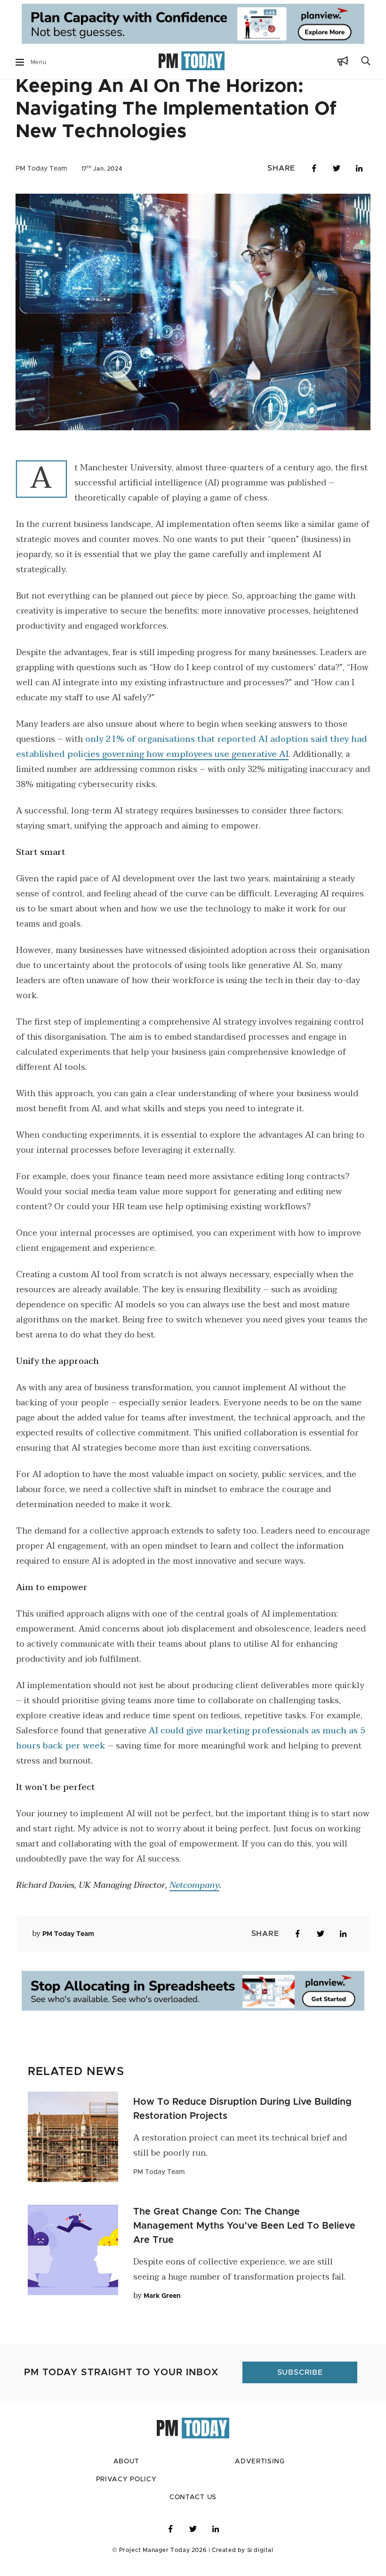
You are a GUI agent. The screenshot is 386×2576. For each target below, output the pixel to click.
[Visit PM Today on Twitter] (193, 2512)
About (126, 2445)
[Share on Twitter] (337, 168)
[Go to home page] (192, 62)
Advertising (260, 2445)
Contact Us (193, 2480)
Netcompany (194, 1885)
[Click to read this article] (73, 2120)
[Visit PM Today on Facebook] (170, 2512)
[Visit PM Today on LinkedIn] (216, 2512)
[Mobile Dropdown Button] (20, 62)
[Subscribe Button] (343, 62)
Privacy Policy (126, 2462)
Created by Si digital (243, 2533)
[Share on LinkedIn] (359, 168)
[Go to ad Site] (193, 25)
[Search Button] (366, 62)
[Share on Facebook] (314, 168)
